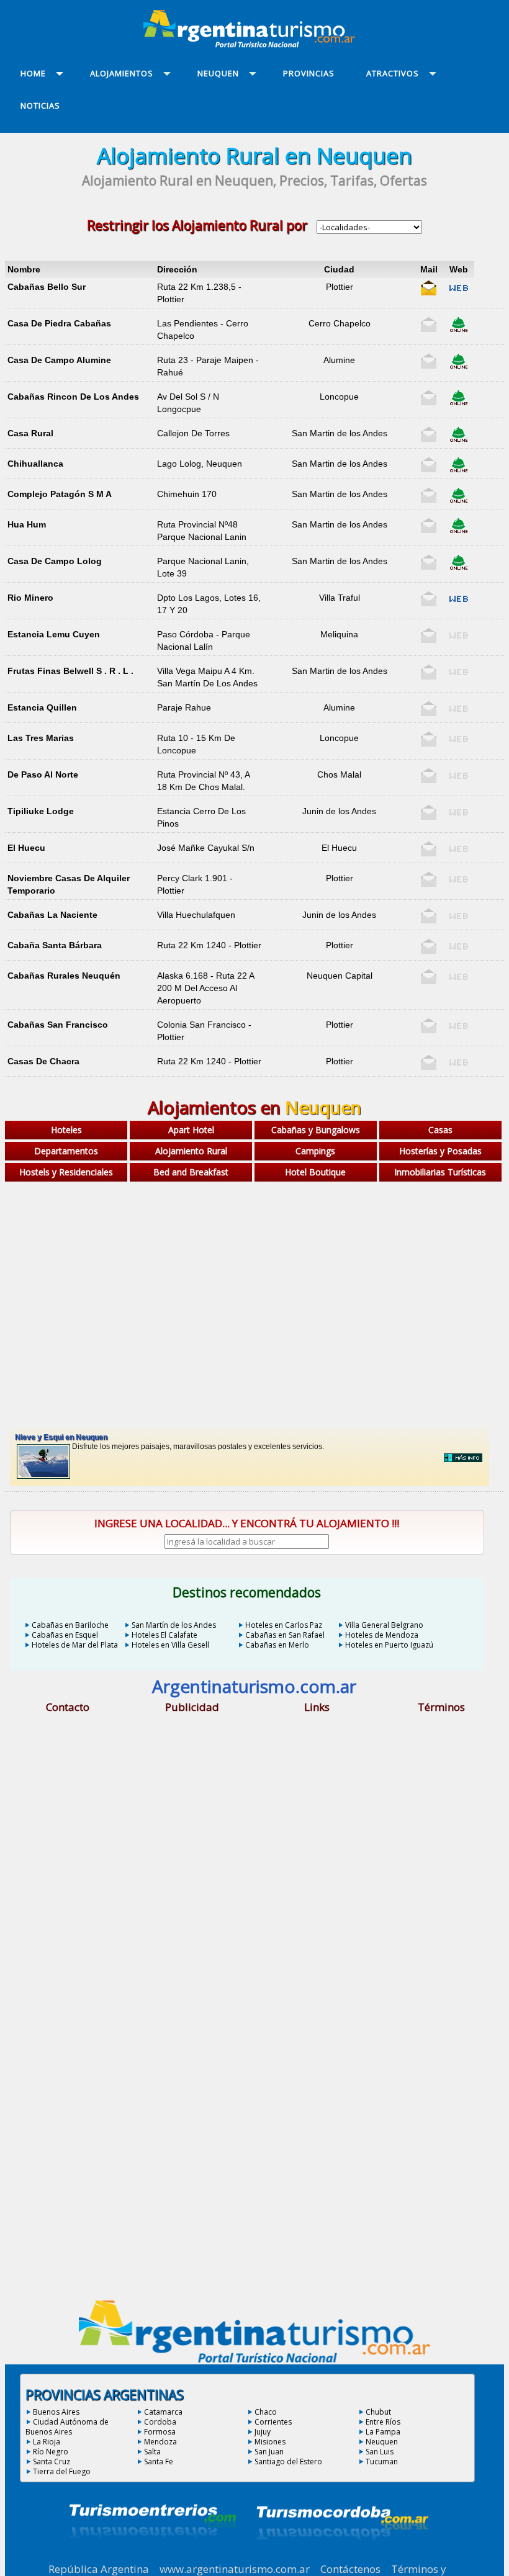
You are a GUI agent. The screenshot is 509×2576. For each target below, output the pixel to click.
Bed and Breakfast (191, 1172)
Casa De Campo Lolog (55, 561)
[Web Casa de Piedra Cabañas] (459, 330)
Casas (440, 1130)
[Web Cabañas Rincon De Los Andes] (459, 403)
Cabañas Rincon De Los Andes (73, 397)
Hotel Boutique (315, 1172)
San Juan (269, 2452)
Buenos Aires (56, 2412)
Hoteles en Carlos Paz (284, 1625)
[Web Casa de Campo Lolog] (459, 567)
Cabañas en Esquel (65, 1635)
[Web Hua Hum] (459, 531)
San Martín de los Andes (174, 1625)
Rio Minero (30, 598)
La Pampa (383, 2432)
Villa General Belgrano (384, 1625)
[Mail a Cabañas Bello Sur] (429, 293)
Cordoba (160, 2422)
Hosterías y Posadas (440, 1151)
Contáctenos (350, 2569)
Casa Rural (30, 433)
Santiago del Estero (288, 2462)
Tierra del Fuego (62, 2471)
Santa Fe (159, 2462)
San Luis (380, 2452)
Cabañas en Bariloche (70, 1625)
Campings (315, 1151)
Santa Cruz (52, 2462)
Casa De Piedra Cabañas (59, 323)
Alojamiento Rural (191, 1151)
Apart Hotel (191, 1130)
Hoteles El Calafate (164, 1635)
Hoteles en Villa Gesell (170, 1645)
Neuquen (382, 2442)
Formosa (160, 2432)
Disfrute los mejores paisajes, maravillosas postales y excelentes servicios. (169, 1442)
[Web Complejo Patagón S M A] (459, 500)
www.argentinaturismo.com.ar (235, 2569)
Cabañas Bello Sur (47, 287)
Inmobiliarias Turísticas (440, 1172)
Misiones (270, 2442)
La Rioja (47, 2442)
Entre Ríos (383, 2422)
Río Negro (51, 2452)
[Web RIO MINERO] (459, 604)
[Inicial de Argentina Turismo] (252, 44)
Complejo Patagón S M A (60, 494)
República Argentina (99, 2569)
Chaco (266, 2412)
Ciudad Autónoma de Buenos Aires (67, 2427)
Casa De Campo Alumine (59, 360)
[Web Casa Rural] (459, 439)
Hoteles (66, 1130)
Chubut (378, 2412)
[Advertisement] (254, 1285)
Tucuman (382, 2462)
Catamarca (163, 2412)
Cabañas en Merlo (277, 1645)
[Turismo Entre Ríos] (153, 2555)
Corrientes (273, 2422)
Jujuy (263, 2432)
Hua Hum (27, 524)
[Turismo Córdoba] (341, 2555)
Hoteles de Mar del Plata (75, 1645)
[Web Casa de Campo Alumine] (459, 366)
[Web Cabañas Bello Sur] (459, 293)
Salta (152, 2452)
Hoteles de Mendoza (382, 1635)
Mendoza (160, 2442)
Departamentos (66, 1151)
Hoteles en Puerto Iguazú (389, 1645)
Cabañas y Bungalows (316, 1130)
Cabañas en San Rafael (285, 1635)
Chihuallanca (35, 464)
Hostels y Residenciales (66, 1172)
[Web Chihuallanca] (459, 470)
